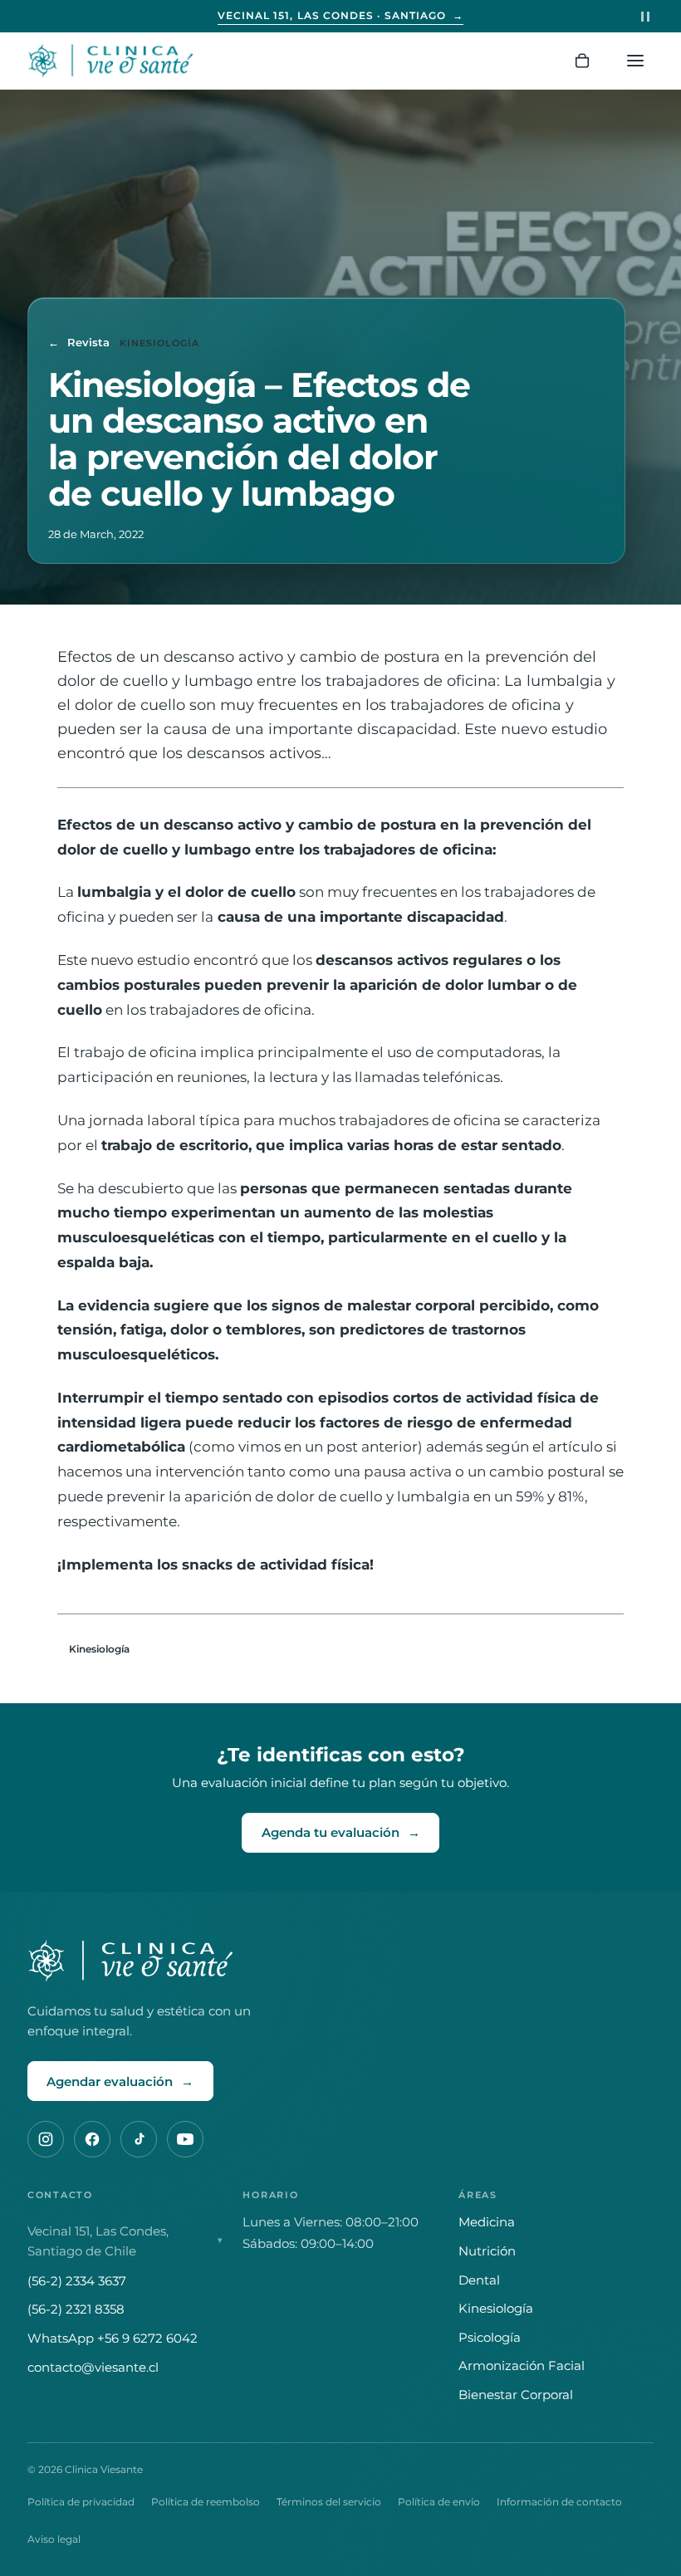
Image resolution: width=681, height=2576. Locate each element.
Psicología (490, 2337)
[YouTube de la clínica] (185, 2139)
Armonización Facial (522, 2365)
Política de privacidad (81, 2502)
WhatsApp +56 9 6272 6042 (113, 2338)
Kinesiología (99, 1649)
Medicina (487, 2222)
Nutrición (487, 2251)
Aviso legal (54, 2539)
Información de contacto (559, 2502)
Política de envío (439, 2502)
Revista (79, 342)
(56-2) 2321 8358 (76, 2309)
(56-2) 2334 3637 (77, 2281)
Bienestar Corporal (516, 2395)
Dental (479, 2280)
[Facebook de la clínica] (92, 2139)
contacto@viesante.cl (93, 2367)
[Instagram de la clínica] (46, 2139)
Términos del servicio (329, 2502)
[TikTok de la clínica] (139, 2139)
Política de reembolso (206, 2502)
